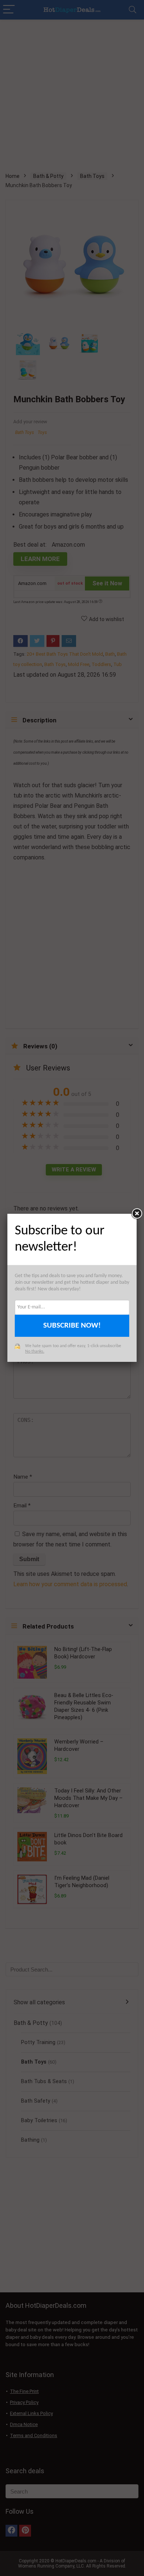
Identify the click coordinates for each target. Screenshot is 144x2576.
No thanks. (35, 1352)
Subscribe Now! (72, 1326)
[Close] (137, 1214)
